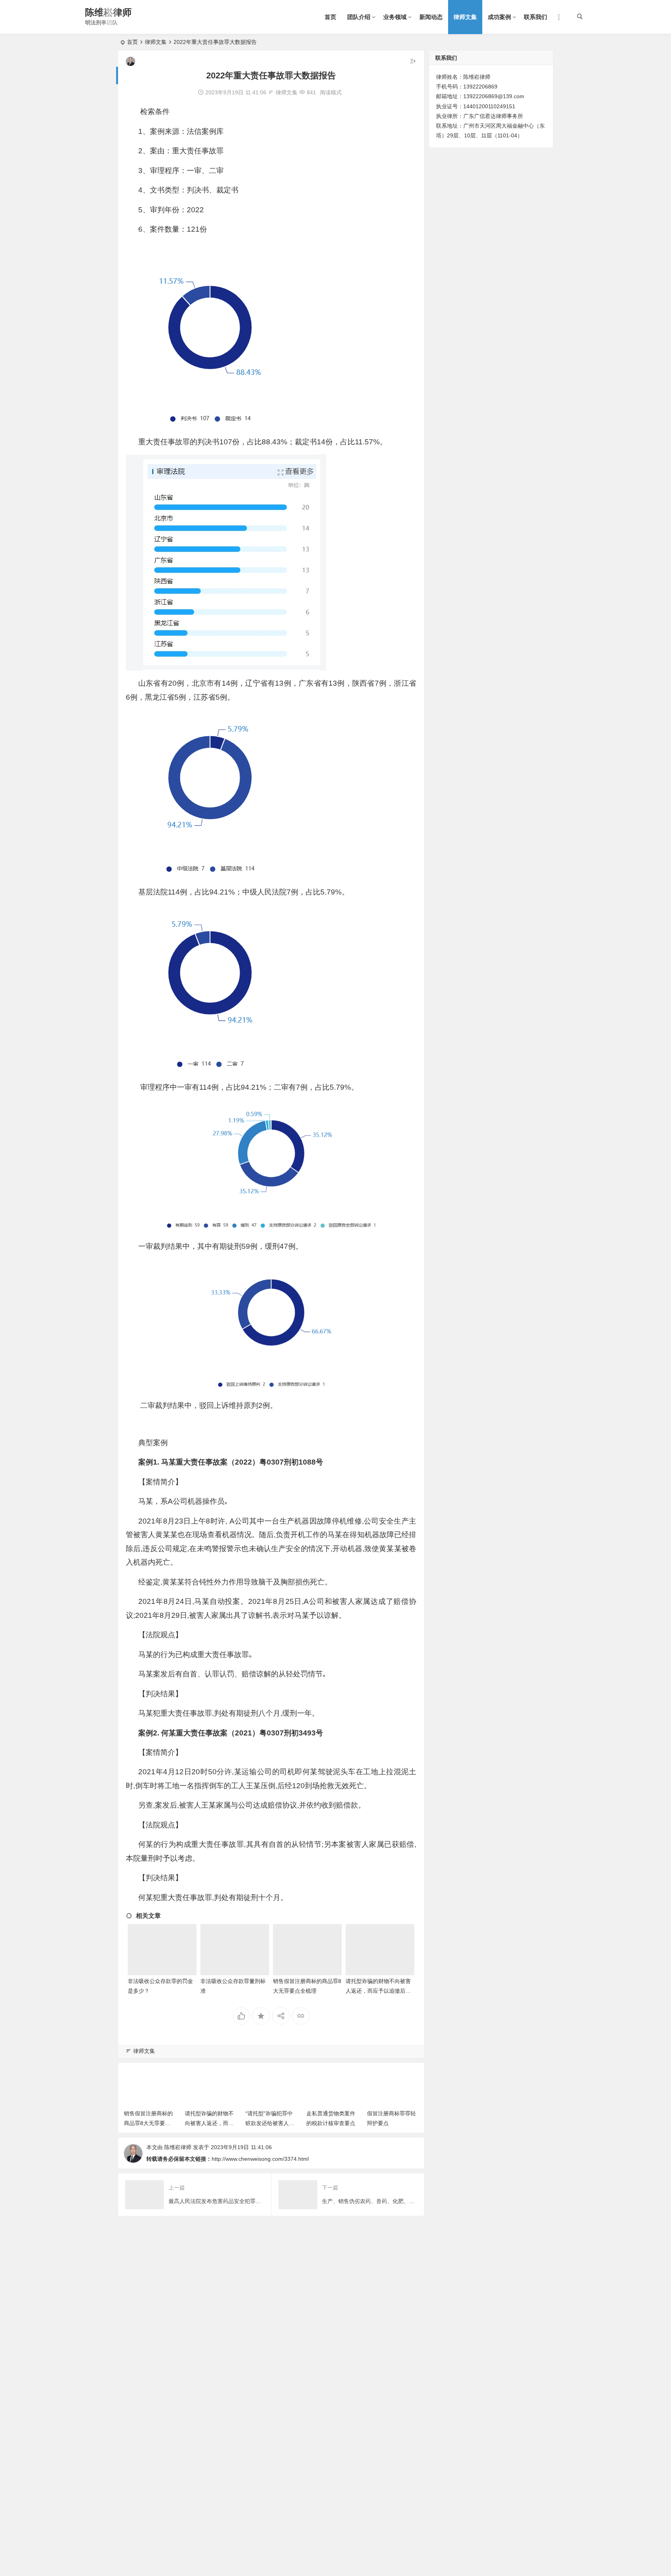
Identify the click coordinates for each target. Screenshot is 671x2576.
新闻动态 (431, 17)
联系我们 (535, 17)
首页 (330, 17)
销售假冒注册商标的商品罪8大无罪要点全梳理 (148, 2123)
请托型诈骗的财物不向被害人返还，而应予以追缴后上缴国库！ (378, 1991)
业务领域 (395, 17)
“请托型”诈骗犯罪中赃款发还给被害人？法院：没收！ (270, 2123)
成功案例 (499, 17)
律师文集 (465, 17)
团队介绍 (359, 17)
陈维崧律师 (108, 12)
